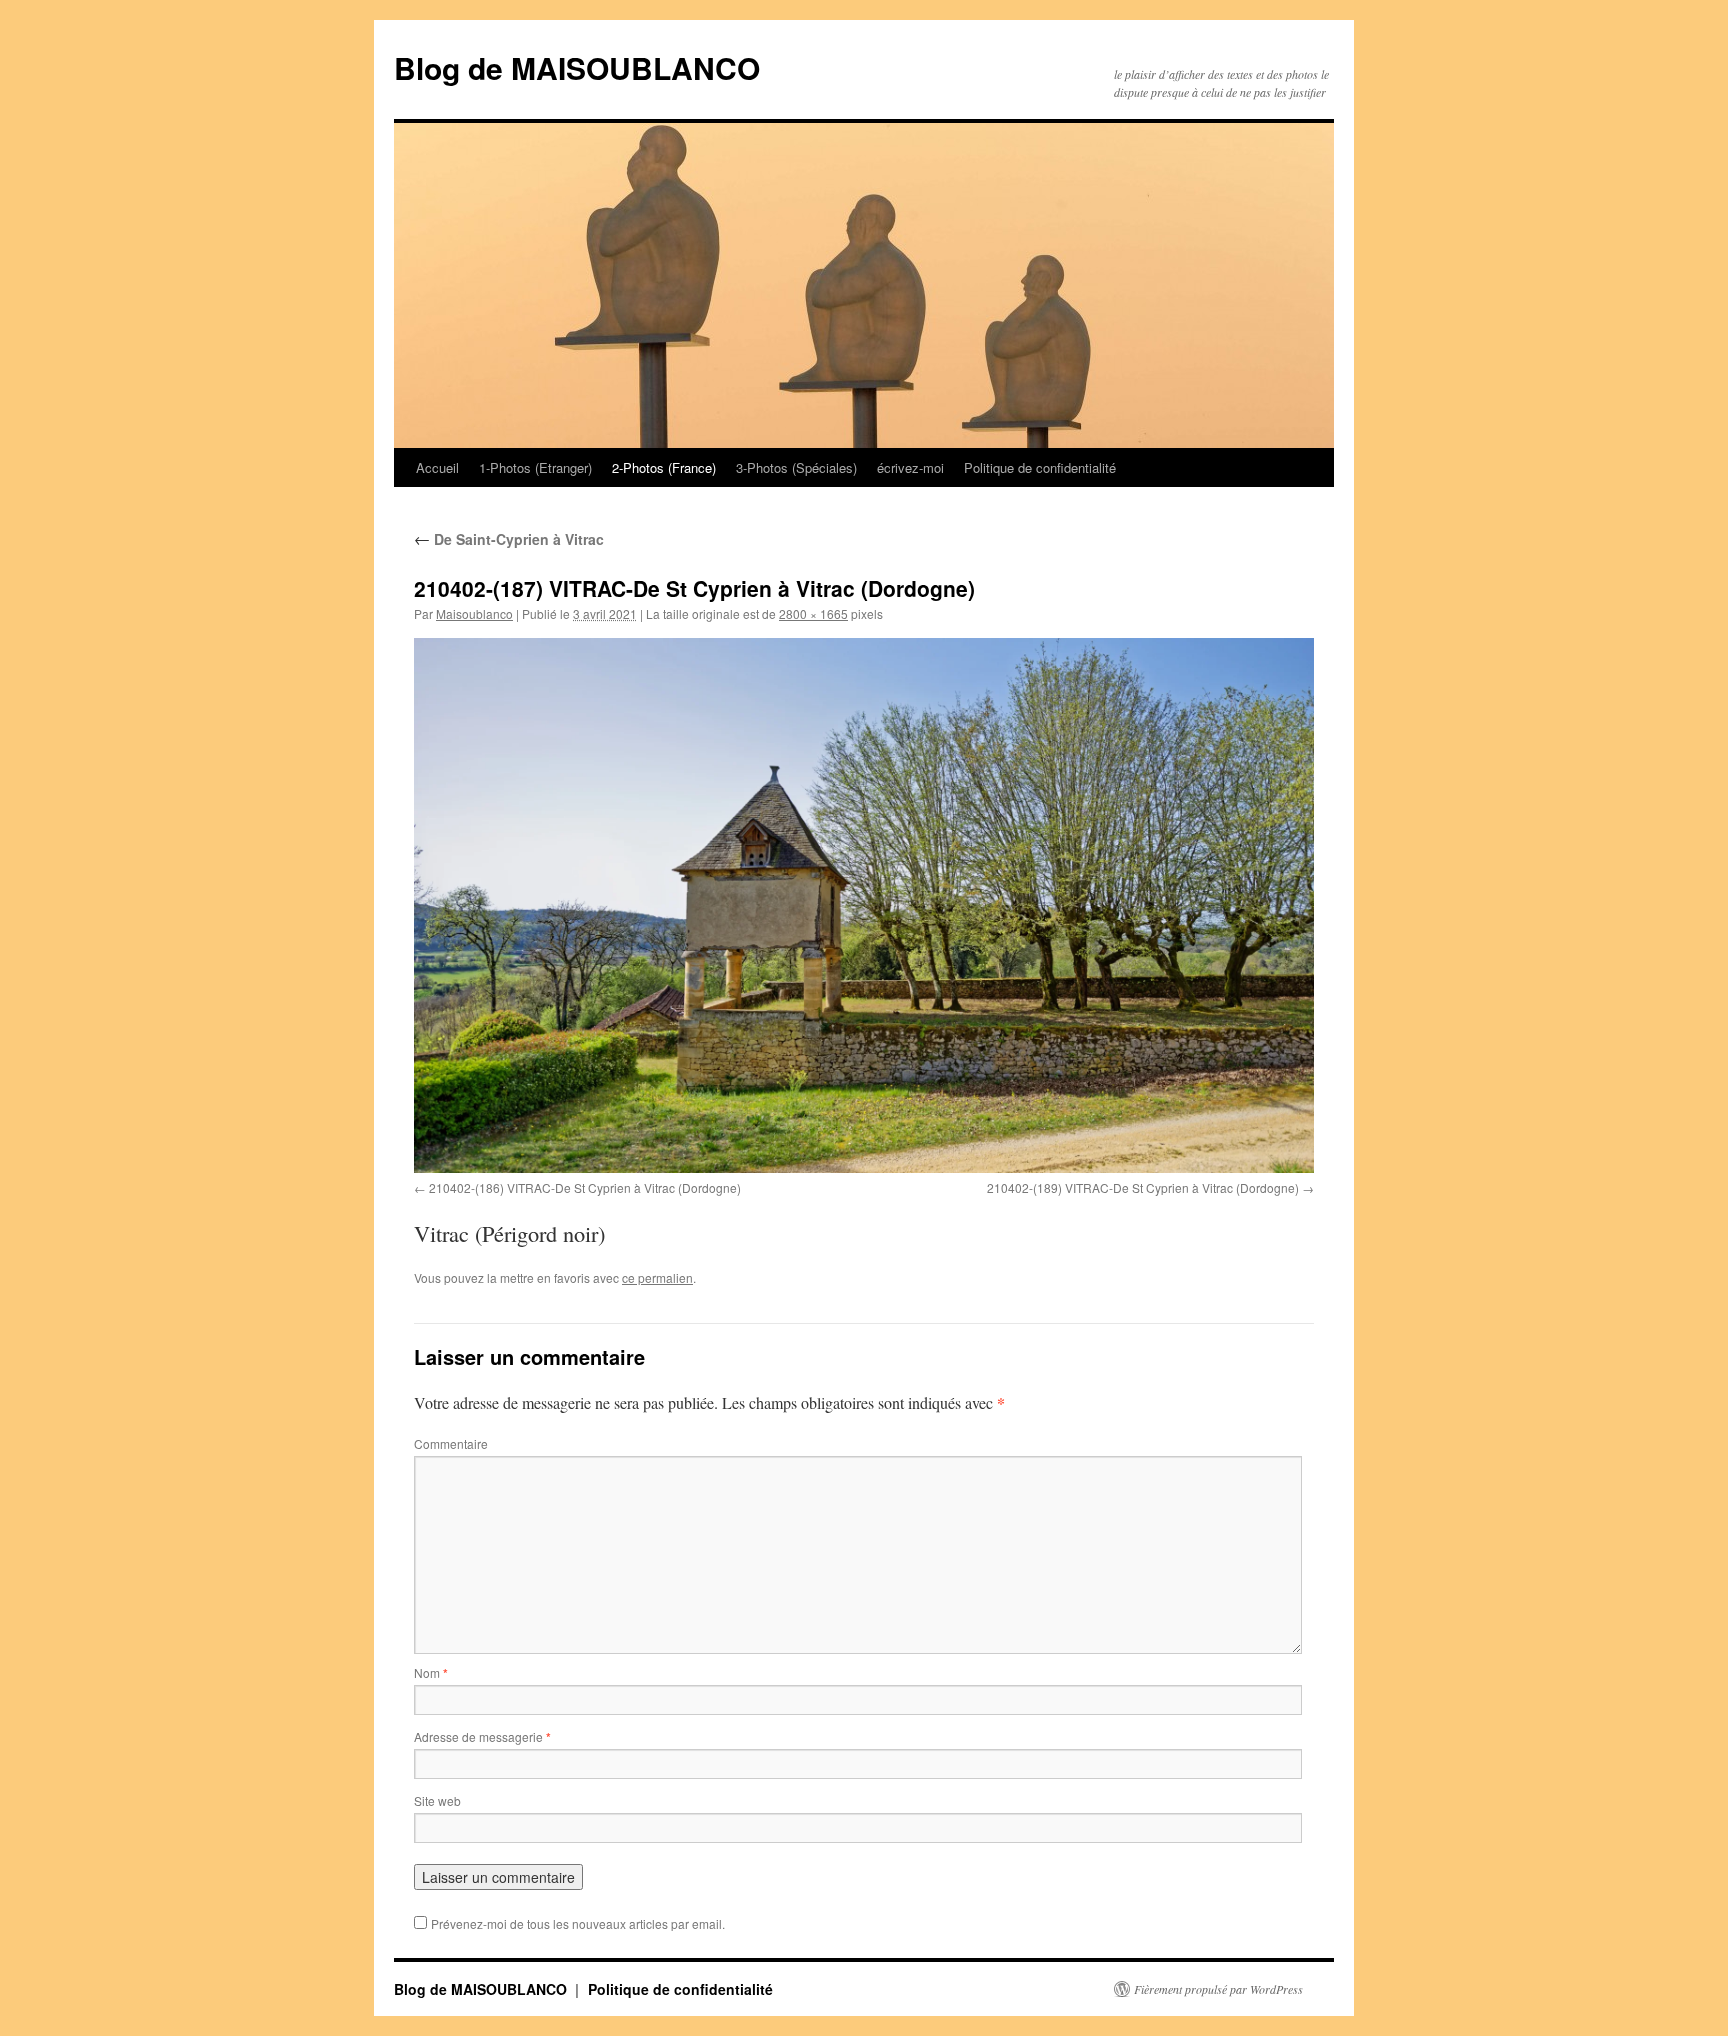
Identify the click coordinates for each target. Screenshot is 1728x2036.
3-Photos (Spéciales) (796, 467)
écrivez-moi (910, 467)
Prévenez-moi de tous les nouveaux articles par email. (578, 1923)
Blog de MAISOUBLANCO (577, 67)
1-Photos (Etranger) (535, 467)
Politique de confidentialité (1040, 467)
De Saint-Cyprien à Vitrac (509, 539)
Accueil (437, 467)
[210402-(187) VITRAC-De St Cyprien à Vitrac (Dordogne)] (864, 905)
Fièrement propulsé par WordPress (1218, 1989)
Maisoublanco (474, 613)
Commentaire (451, 1443)
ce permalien (657, 1277)
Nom (431, 1672)
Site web (437, 1800)
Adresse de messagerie (482, 1736)
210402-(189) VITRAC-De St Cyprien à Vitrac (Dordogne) (1143, 1187)
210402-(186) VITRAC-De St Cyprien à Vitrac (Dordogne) (585, 1187)
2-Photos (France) (664, 467)
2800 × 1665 (813, 613)
